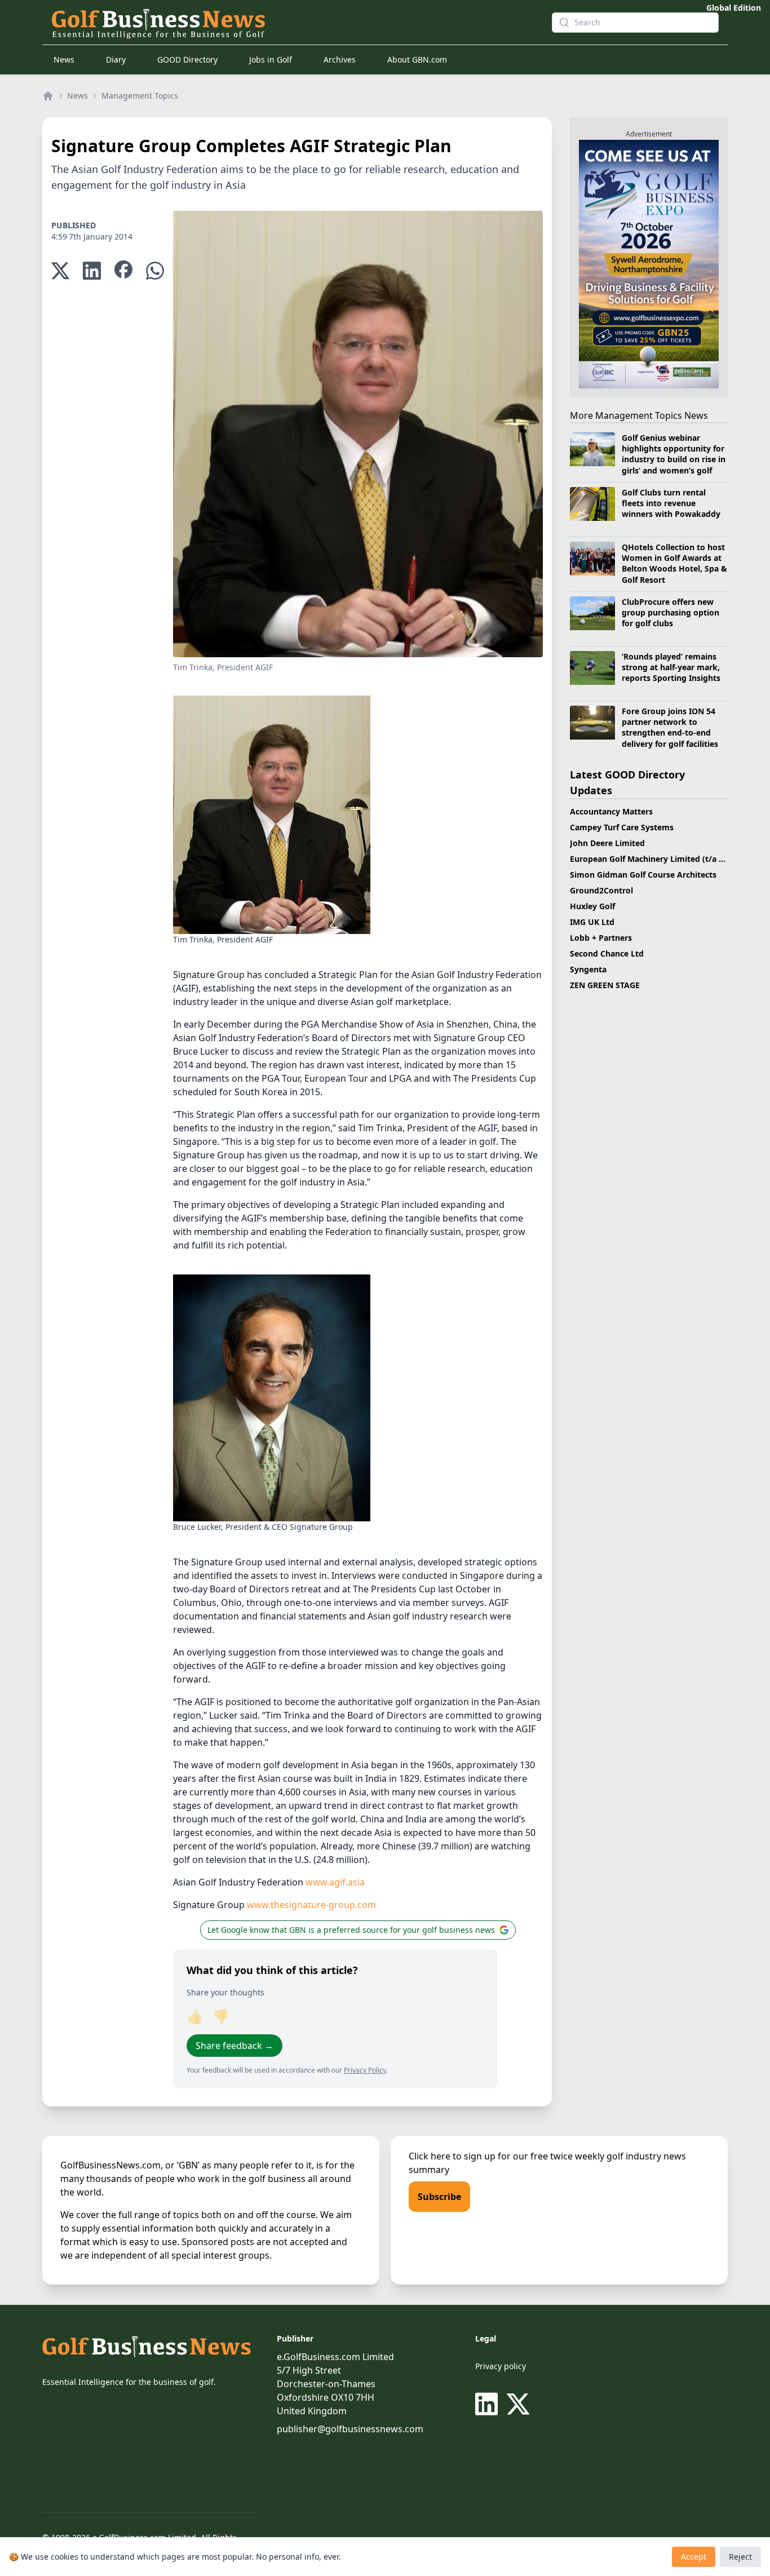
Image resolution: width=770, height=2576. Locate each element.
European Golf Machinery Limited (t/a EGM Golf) (664, 859)
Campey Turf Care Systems (622, 827)
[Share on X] (60, 271)
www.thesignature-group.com (311, 1905)
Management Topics (140, 96)
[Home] (48, 96)
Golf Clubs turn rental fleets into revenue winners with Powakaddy (671, 503)
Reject (740, 2557)
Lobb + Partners (601, 938)
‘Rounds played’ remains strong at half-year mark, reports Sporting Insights (671, 667)
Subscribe (439, 2197)
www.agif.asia (335, 1882)
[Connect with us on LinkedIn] (489, 2404)
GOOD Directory (187, 59)
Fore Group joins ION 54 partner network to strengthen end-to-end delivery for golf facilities (670, 727)
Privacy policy (501, 2366)
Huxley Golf (592, 906)
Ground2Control (601, 890)
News (64, 59)
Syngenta (588, 969)
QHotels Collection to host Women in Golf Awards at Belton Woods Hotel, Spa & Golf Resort (674, 563)
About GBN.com (417, 59)
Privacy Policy (365, 2070)
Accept (694, 2557)
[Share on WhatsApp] (155, 271)
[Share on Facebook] (123, 271)
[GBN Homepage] (293, 23)
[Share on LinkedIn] (92, 271)
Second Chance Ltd (607, 953)
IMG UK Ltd (592, 922)
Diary (116, 59)
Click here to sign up (452, 2156)
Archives (340, 59)
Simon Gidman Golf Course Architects (643, 875)
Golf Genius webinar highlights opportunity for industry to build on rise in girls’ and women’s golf (674, 454)
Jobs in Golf (271, 59)
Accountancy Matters (611, 811)
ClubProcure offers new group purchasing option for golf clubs (671, 613)
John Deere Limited (607, 843)
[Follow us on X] (518, 2404)
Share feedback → (234, 2046)
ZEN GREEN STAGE (605, 985)
